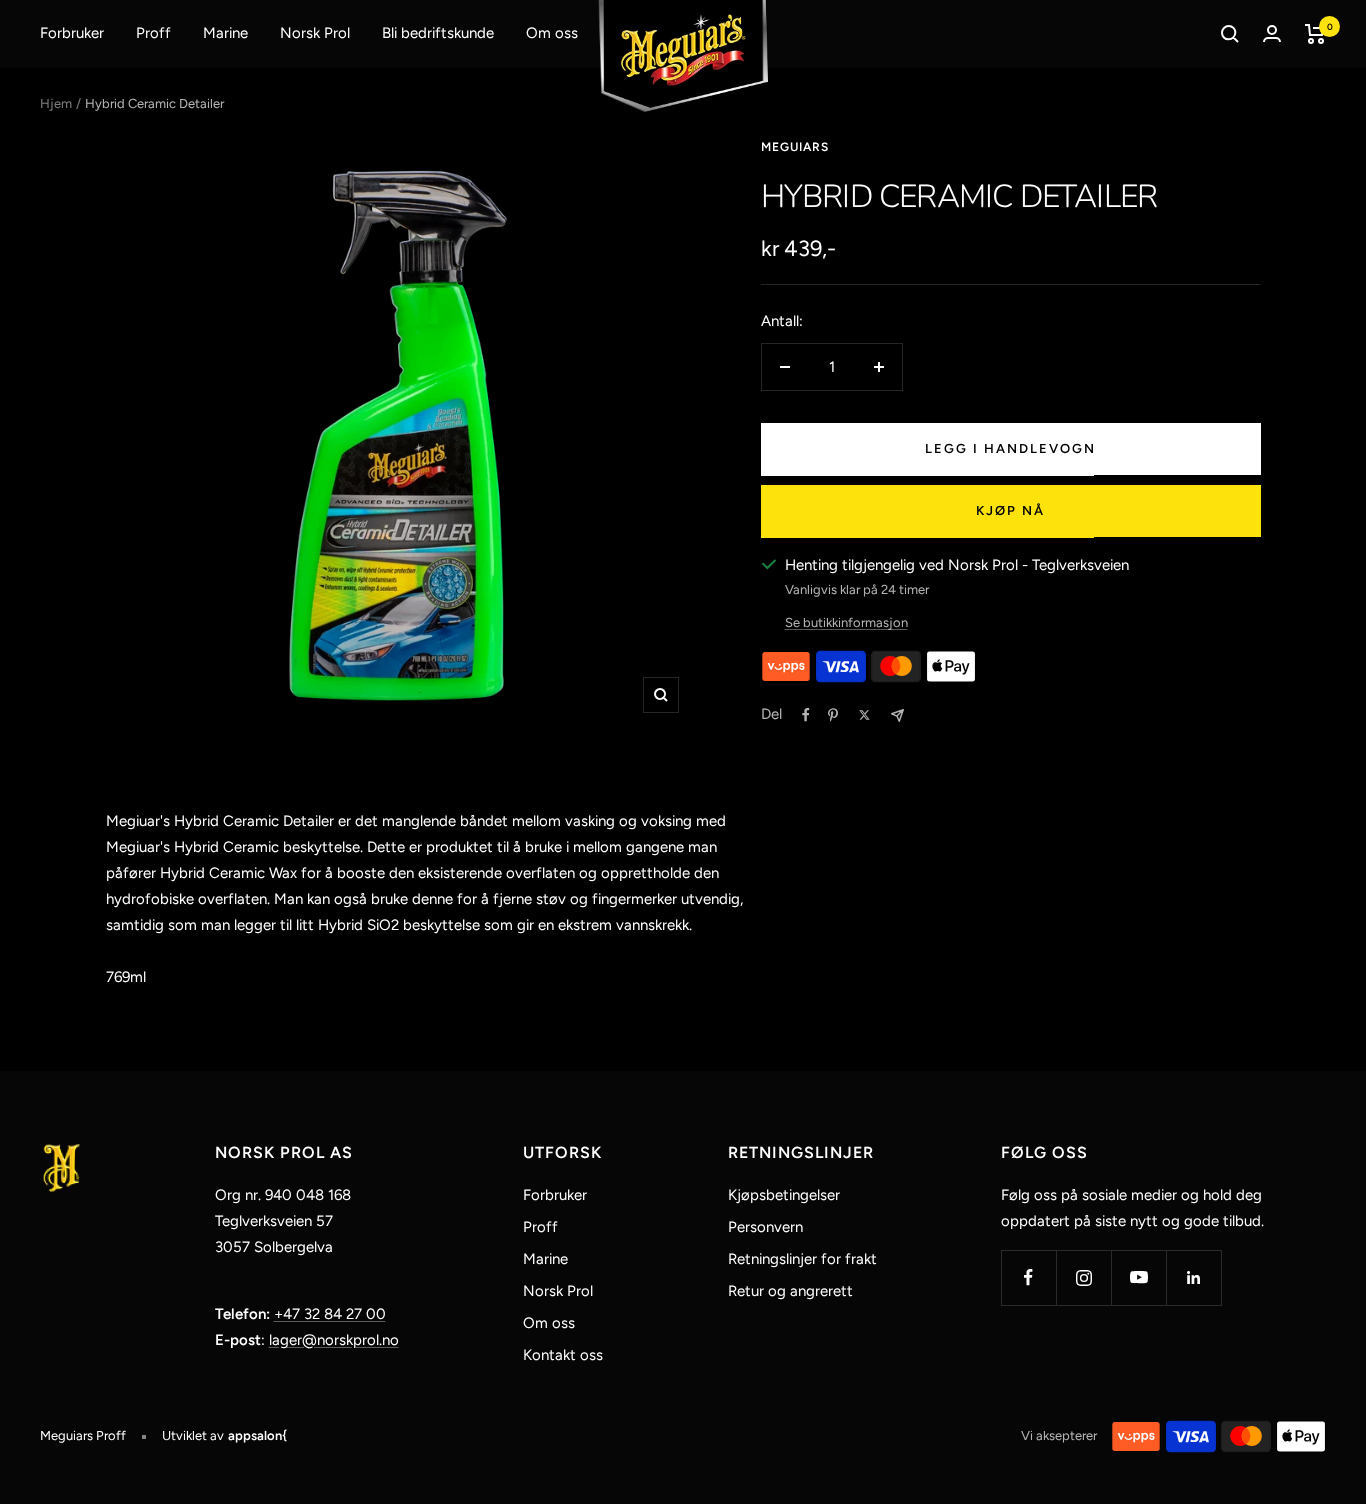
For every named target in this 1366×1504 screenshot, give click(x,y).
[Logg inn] (1272, 33)
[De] (897, 715)
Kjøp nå (1010, 510)
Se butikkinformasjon (846, 622)
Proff (153, 33)
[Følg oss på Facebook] (1028, 1277)
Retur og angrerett (790, 1291)
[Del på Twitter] (864, 715)
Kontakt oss (563, 1355)
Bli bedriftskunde (438, 33)
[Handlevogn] (1315, 34)
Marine (225, 33)
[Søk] (1230, 34)
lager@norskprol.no (334, 1340)
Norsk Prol (315, 33)
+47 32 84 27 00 (330, 1314)
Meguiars (795, 147)
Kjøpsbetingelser (784, 1195)
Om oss (552, 33)
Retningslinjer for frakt (802, 1259)
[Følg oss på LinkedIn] (1193, 1277)
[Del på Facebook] (806, 715)
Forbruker (72, 33)
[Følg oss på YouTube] (1138, 1277)
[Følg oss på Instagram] (1083, 1277)
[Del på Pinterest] (833, 715)
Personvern (765, 1227)
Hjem (56, 103)
